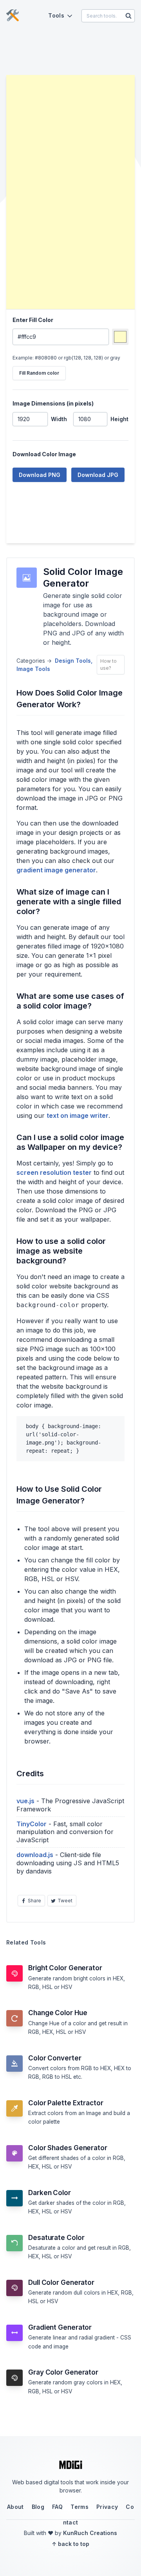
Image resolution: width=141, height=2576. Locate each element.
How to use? (108, 664)
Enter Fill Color (33, 320)
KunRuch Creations (90, 2533)
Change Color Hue (58, 2013)
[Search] (128, 16)
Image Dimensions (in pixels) (53, 403)
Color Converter (55, 2058)
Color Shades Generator (68, 2148)
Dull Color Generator (61, 2282)
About (15, 2507)
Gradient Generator (60, 2327)
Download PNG (40, 475)
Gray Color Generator (63, 2372)
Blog (38, 2507)
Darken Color (50, 2193)
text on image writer (78, 1115)
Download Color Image (44, 454)
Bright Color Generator (65, 1968)
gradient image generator (56, 870)
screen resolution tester (54, 1172)
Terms (80, 2507)
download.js (35, 1855)
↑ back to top (70, 2544)
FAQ (57, 2507)
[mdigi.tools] (13, 16)
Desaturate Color (56, 2238)
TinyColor (32, 1824)
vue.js (25, 1801)
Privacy (107, 2507)
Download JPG (98, 475)
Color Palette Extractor (66, 2103)
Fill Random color (39, 373)
